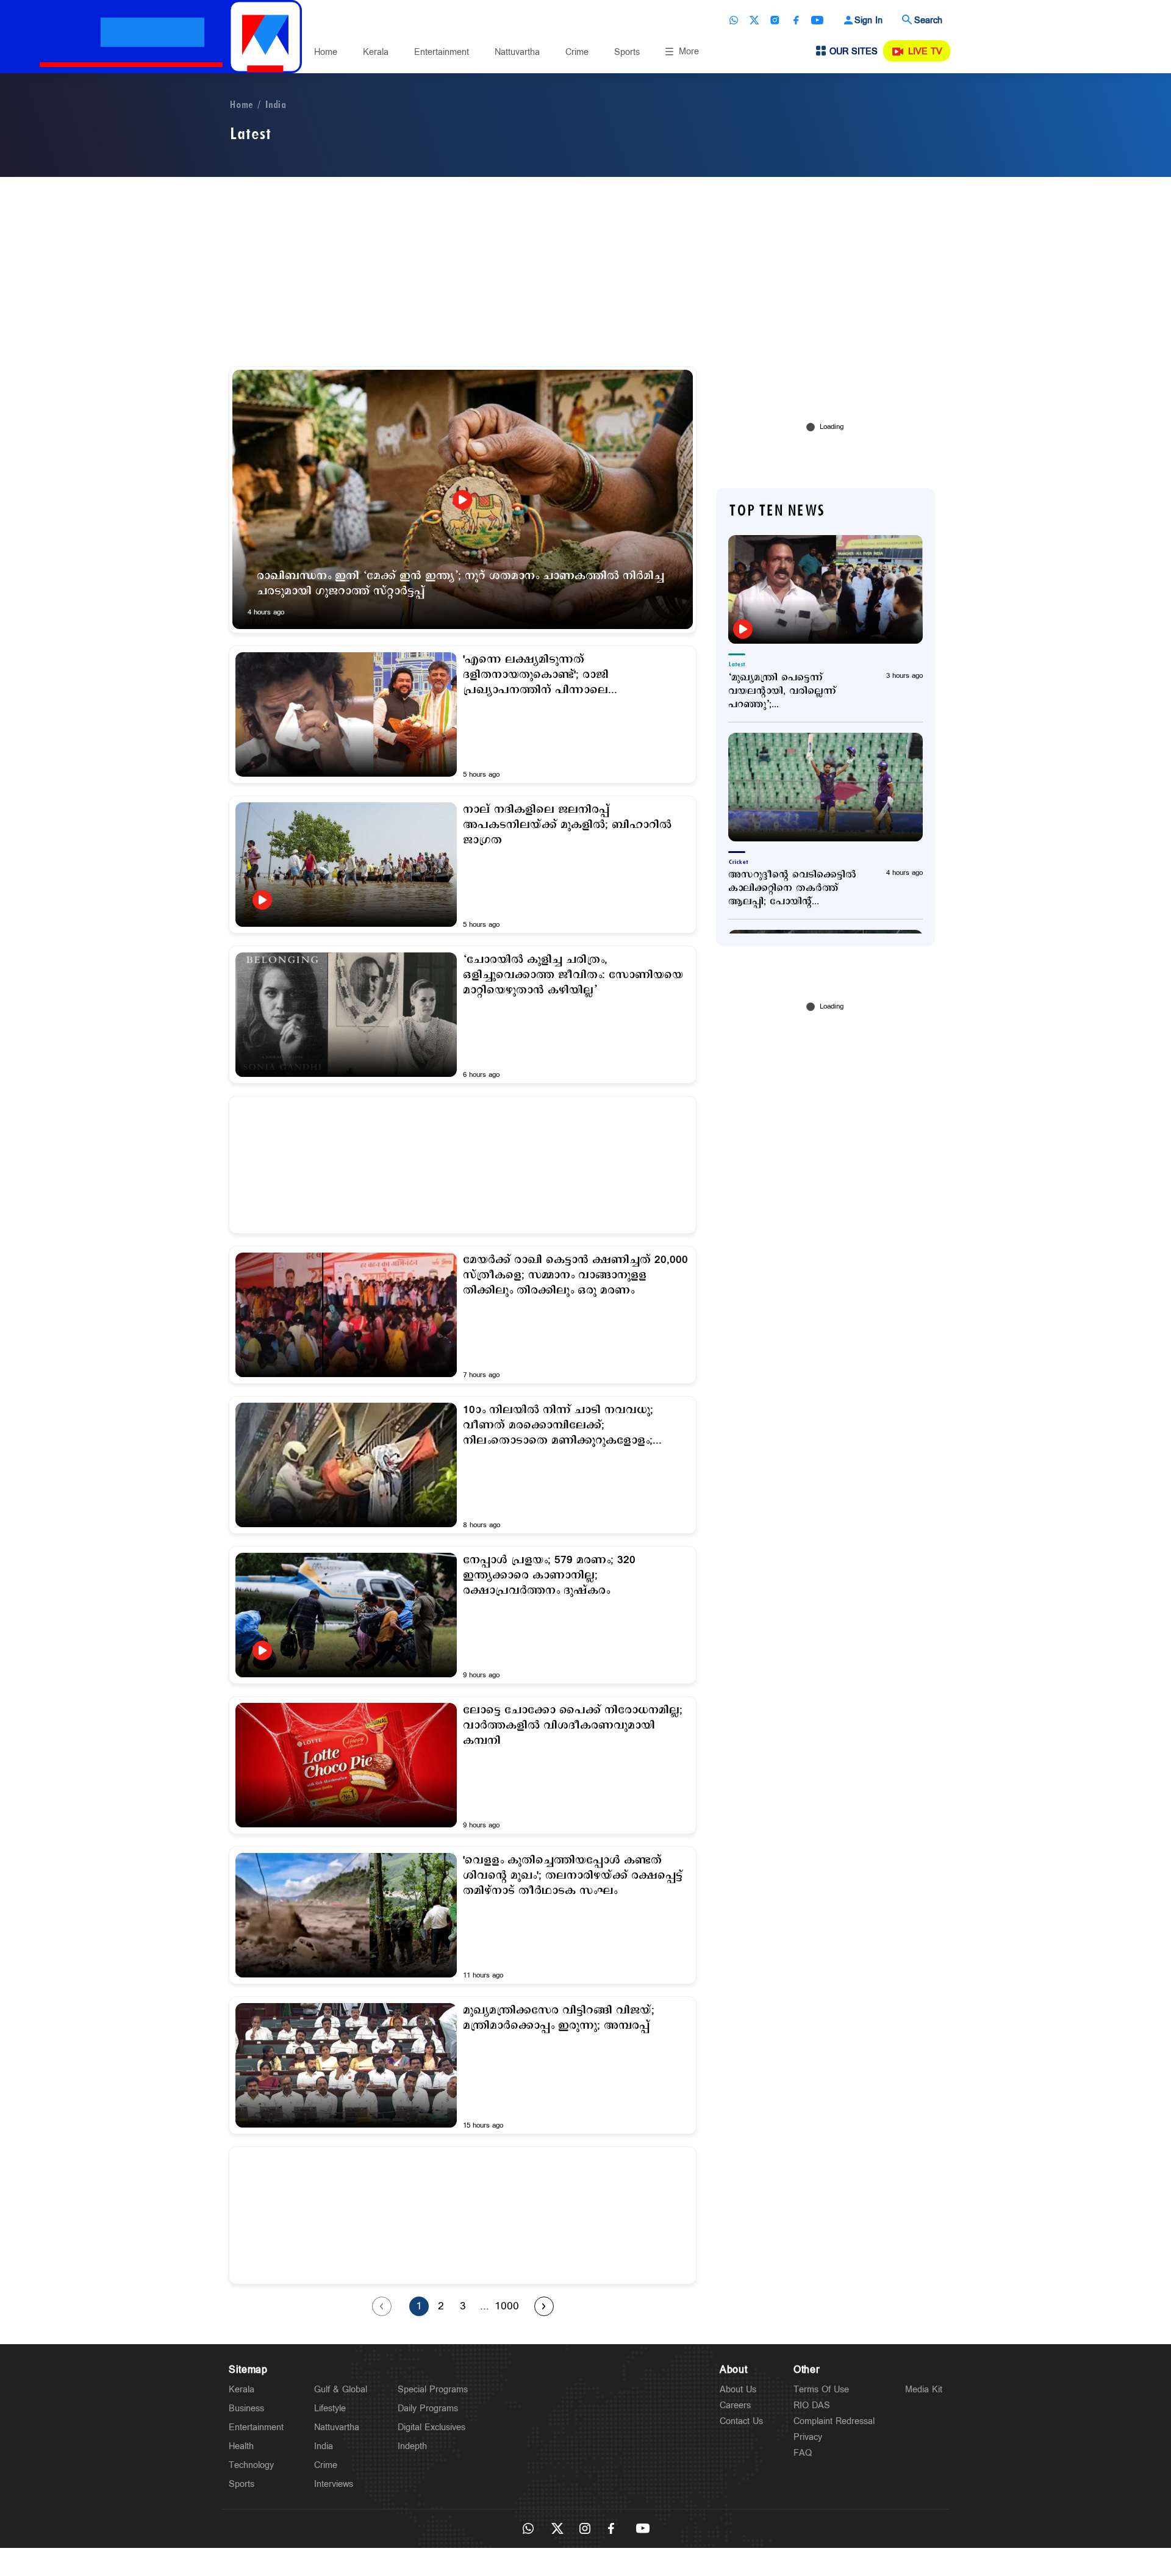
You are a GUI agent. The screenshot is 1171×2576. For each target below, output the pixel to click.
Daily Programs (428, 2409)
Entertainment (442, 52)
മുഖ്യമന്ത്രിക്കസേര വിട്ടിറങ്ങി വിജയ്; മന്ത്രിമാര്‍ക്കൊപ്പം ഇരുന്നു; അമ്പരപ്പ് (559, 2018)
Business (246, 2409)
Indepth (412, 2446)
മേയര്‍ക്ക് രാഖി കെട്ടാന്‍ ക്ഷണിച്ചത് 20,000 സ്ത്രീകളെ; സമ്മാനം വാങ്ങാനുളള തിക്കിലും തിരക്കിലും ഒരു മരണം (575, 1275)
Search (928, 20)
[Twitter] (754, 20)
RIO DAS (812, 2405)
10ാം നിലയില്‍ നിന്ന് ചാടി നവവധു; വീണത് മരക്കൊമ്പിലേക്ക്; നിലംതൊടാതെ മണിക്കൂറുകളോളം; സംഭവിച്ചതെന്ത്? (558, 1426)
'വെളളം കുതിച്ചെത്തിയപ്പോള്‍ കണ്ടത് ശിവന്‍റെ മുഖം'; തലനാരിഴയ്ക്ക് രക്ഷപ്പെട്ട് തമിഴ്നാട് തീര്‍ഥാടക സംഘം (573, 1876)
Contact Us (741, 2421)
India (275, 105)
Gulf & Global (341, 2390)
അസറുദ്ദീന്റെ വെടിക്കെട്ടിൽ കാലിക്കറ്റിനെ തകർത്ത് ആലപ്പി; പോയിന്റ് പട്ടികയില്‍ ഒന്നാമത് (792, 888)
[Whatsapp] (734, 20)
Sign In (868, 20)
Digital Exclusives (432, 2427)
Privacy (808, 2437)
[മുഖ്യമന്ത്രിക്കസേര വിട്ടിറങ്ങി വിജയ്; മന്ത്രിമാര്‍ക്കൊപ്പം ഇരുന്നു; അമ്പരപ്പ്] (346, 2065)
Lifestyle (330, 2409)
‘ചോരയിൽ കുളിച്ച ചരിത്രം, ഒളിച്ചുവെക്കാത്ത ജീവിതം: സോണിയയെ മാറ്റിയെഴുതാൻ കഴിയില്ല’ (573, 975)
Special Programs (433, 2390)
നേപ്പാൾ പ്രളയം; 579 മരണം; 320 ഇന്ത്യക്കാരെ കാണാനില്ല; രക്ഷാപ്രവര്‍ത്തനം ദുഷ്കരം (549, 1576)
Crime (577, 52)
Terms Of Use (821, 2390)
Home (326, 52)
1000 (507, 2306)
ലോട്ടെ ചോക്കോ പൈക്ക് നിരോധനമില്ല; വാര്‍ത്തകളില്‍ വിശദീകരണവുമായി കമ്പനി (573, 1726)
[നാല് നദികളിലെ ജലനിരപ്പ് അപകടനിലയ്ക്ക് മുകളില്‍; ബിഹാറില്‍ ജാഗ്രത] (346, 865)
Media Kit (924, 2390)
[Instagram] (775, 20)
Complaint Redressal (834, 2421)
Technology (251, 2465)
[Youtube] (817, 20)
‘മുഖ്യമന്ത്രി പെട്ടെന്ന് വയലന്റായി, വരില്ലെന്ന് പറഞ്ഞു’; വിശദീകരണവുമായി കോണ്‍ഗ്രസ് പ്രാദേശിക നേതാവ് (784, 691)
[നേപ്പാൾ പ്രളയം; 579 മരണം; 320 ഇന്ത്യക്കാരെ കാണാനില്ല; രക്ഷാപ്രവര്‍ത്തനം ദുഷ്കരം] (346, 1615)
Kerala (376, 52)
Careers (735, 2405)
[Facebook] (796, 20)
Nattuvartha (517, 52)
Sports (627, 52)
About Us (738, 2390)
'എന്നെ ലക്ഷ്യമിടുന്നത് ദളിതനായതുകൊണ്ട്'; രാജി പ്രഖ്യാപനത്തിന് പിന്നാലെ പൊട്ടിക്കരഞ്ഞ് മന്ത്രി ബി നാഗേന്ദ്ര (553, 675)
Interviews (334, 2484)
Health (241, 2446)
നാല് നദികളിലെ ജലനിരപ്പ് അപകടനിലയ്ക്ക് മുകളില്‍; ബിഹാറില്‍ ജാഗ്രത (567, 825)
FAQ (803, 2453)
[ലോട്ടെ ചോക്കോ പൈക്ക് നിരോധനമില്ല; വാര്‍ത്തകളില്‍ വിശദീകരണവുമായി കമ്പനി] (346, 1765)
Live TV (925, 52)
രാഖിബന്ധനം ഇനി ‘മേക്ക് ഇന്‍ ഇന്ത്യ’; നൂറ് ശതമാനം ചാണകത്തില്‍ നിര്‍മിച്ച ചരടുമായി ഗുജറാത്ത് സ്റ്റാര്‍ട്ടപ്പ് (460, 584)
